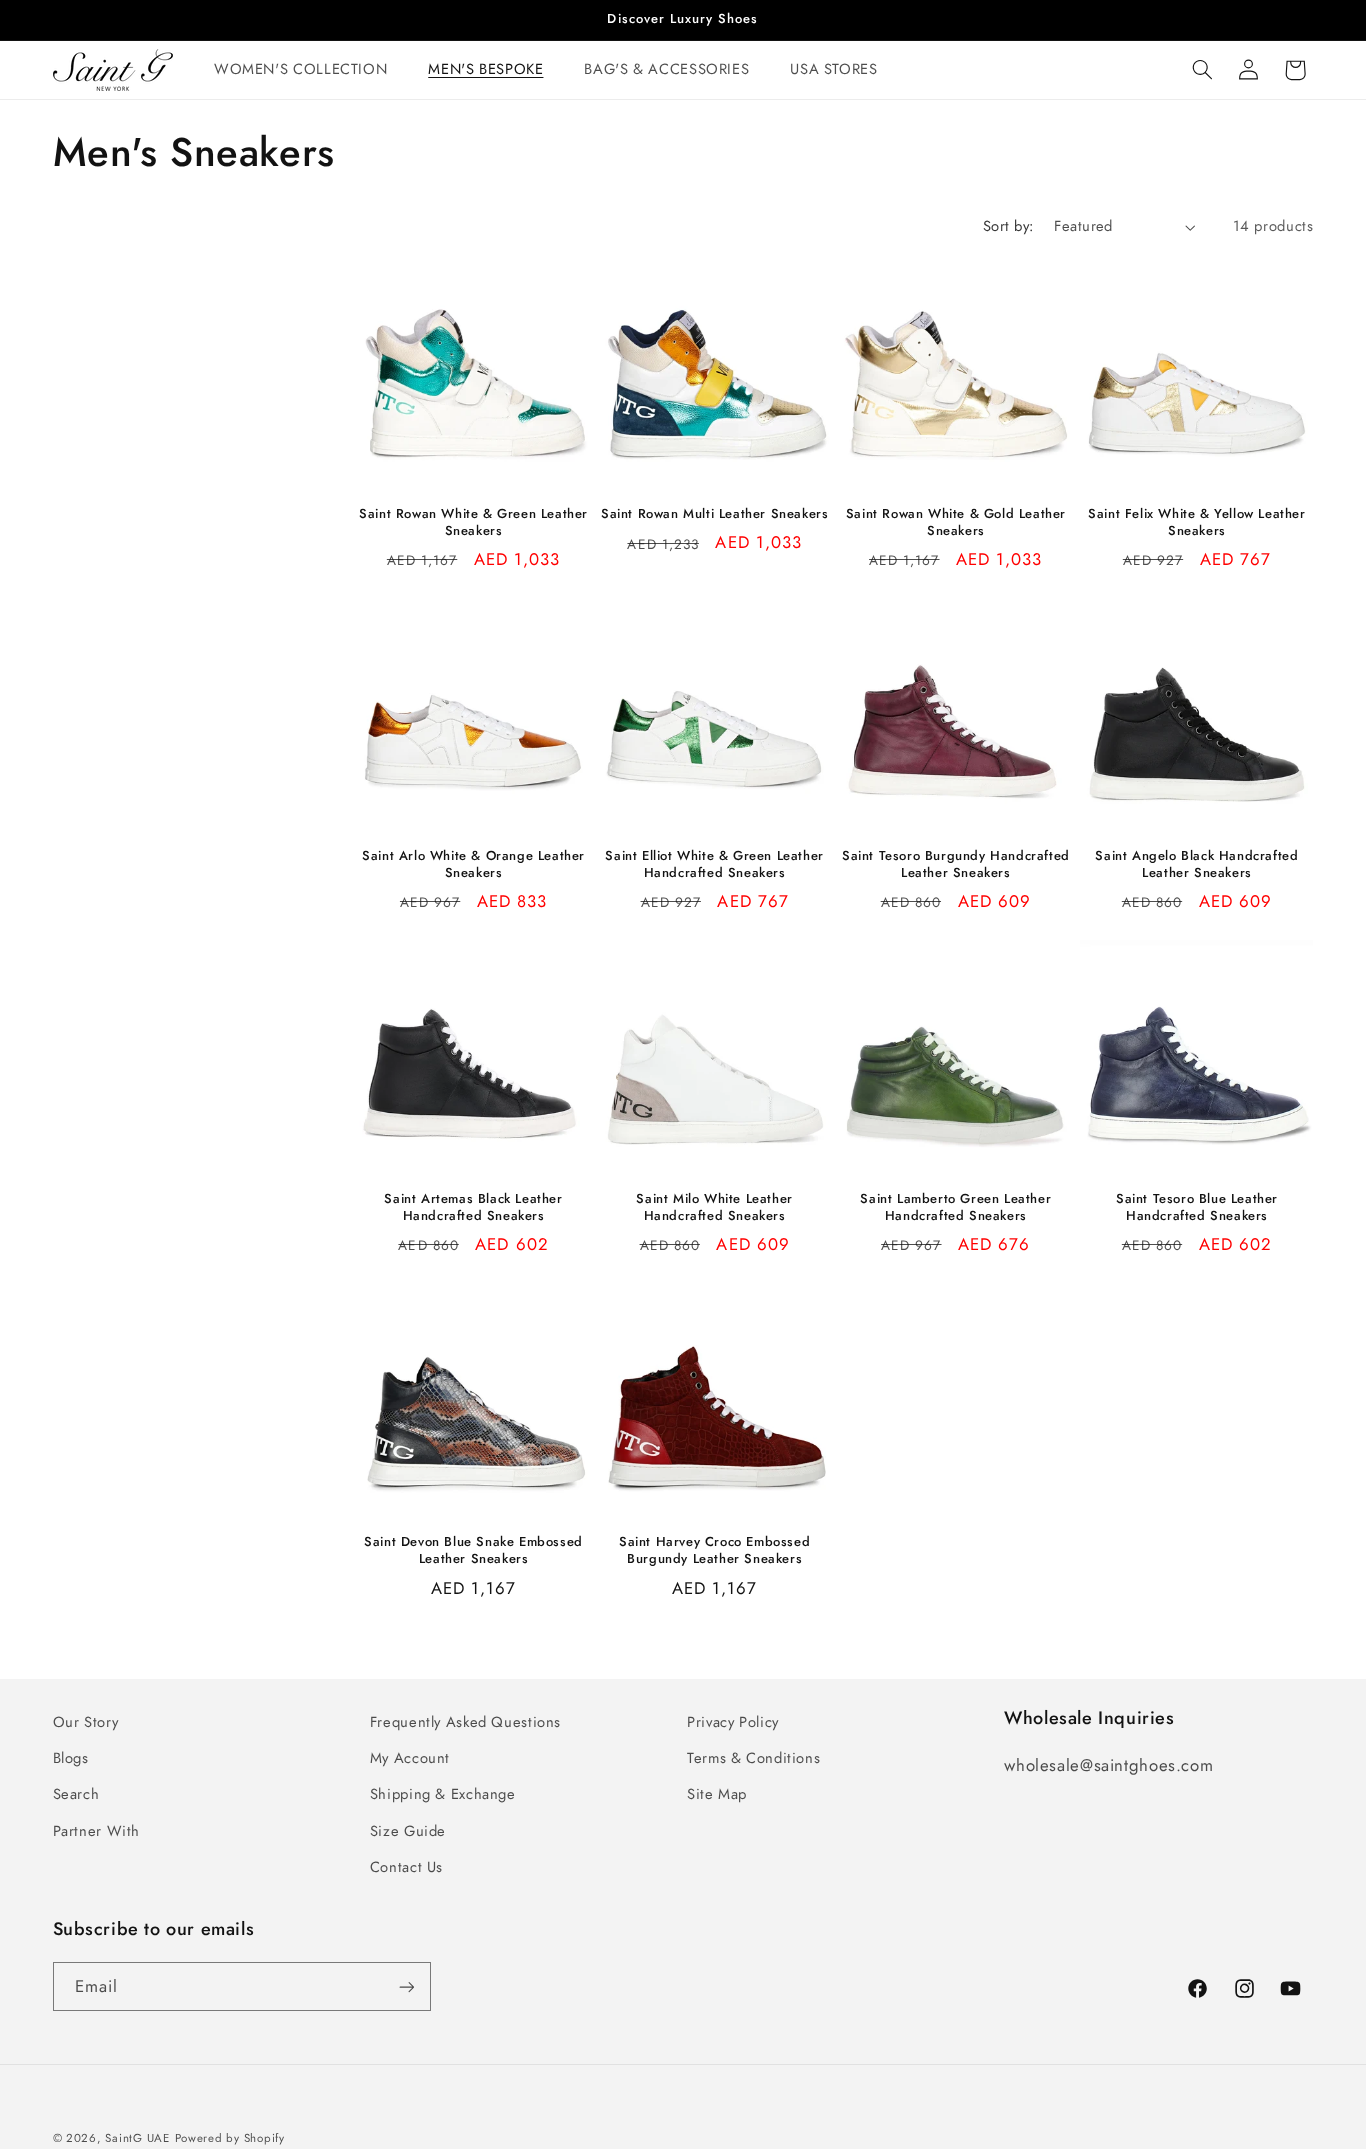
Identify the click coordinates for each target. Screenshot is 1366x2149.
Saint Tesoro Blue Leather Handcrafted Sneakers (1197, 1208)
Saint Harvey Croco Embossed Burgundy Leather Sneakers (714, 1551)
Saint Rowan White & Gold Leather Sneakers (956, 523)
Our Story (86, 1722)
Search (76, 1794)
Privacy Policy (733, 1722)
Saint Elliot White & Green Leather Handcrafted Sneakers (714, 865)
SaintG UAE (137, 2138)
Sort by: (1008, 226)
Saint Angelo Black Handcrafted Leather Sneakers (1196, 865)
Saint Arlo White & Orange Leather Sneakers (473, 865)
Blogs (71, 1758)
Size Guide (408, 1831)
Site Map (717, 1794)
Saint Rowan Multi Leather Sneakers (714, 514)
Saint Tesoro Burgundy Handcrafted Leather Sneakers (956, 865)
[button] (308, 70)
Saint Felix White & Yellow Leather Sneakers (1196, 523)
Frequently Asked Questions (465, 1722)
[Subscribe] (406, 1986)
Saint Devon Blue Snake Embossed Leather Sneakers (473, 1551)
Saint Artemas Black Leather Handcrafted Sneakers (473, 1208)
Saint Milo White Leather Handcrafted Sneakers (714, 1208)
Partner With (97, 1831)
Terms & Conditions (753, 1758)
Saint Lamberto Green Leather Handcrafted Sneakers (955, 1208)
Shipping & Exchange (443, 1794)
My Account (410, 1758)
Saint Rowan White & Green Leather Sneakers (473, 523)
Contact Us (406, 1867)
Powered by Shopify (230, 2138)
